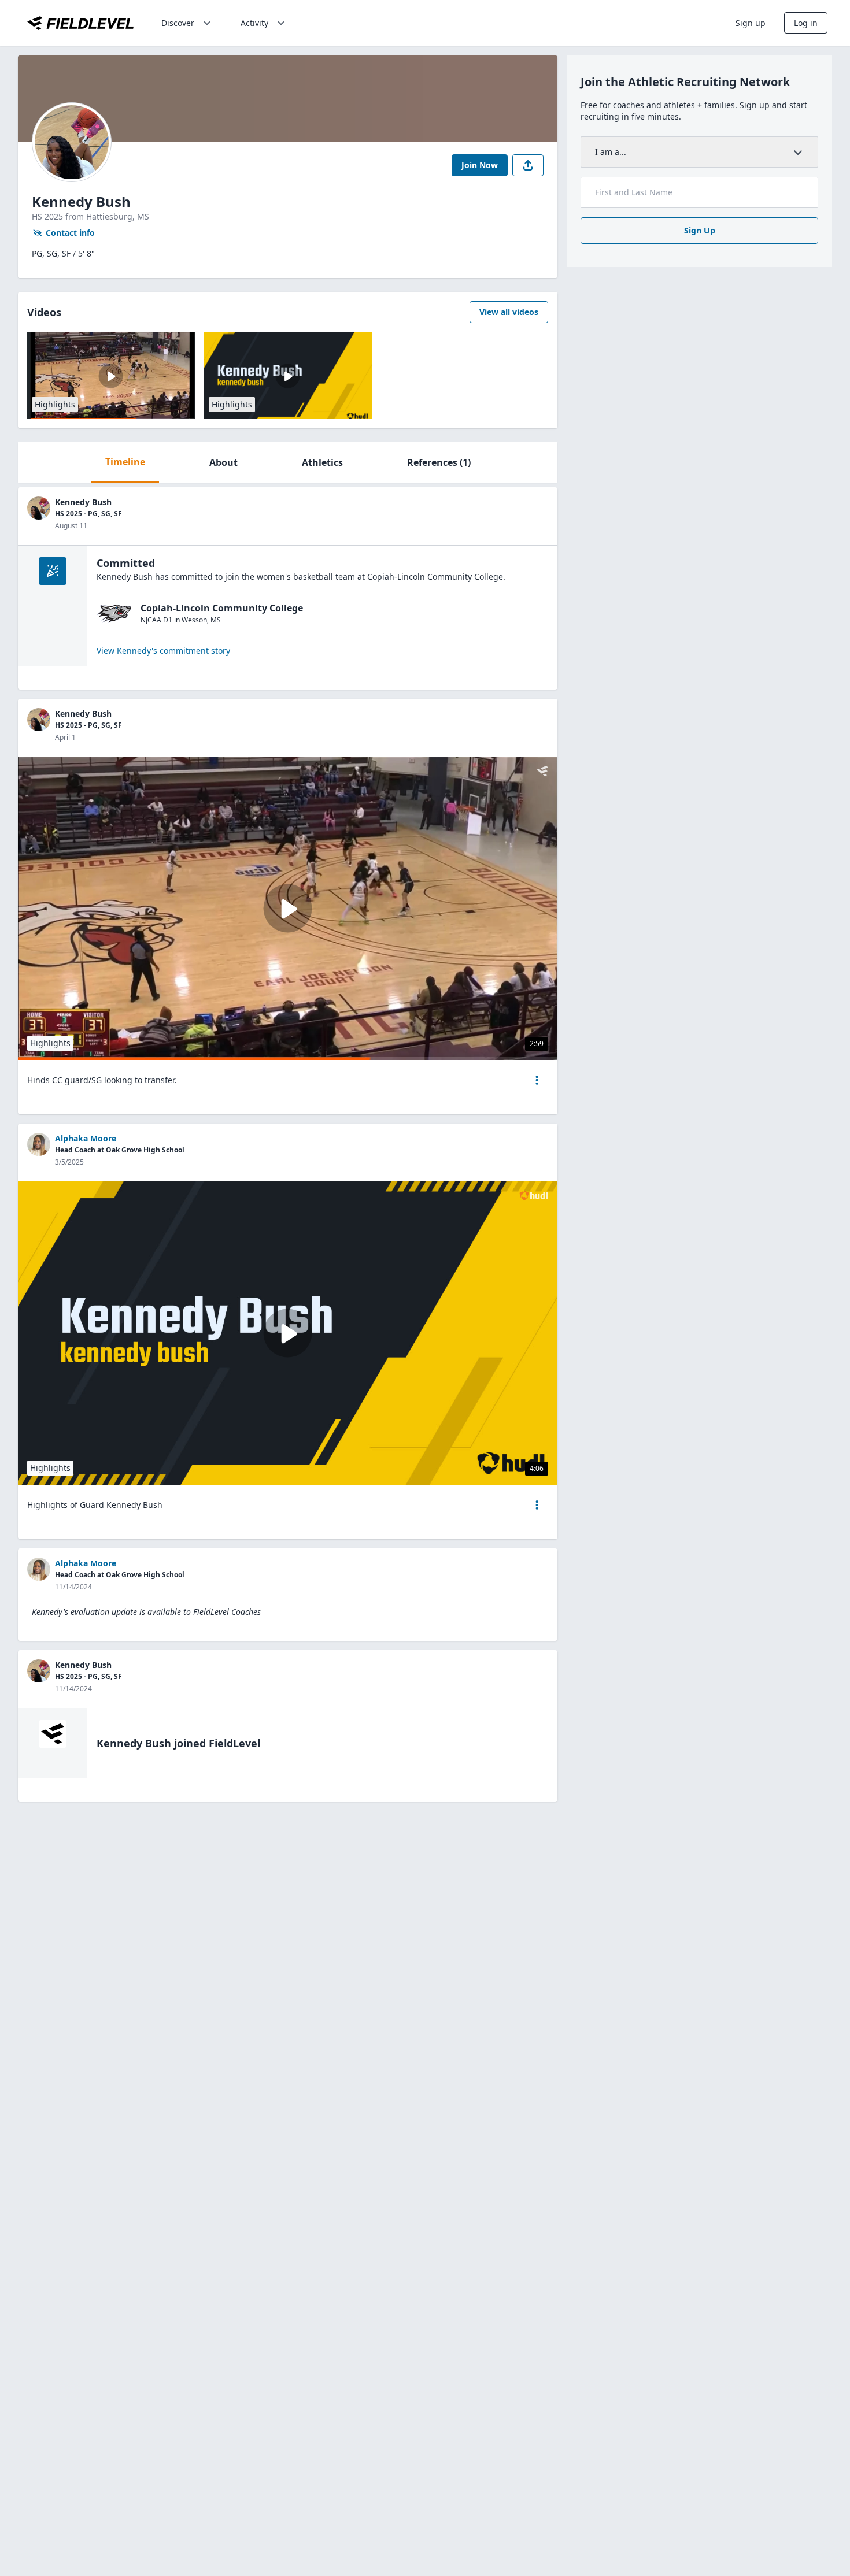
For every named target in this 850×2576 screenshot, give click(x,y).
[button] (537, 1080)
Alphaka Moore (86, 1138)
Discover (178, 23)
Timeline (125, 462)
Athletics (322, 462)
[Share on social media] (528, 165)
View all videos (509, 312)
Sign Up (700, 230)
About (223, 462)
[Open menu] (537, 1080)
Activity (254, 23)
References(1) (439, 462)
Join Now (480, 165)
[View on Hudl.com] (534, 1196)
